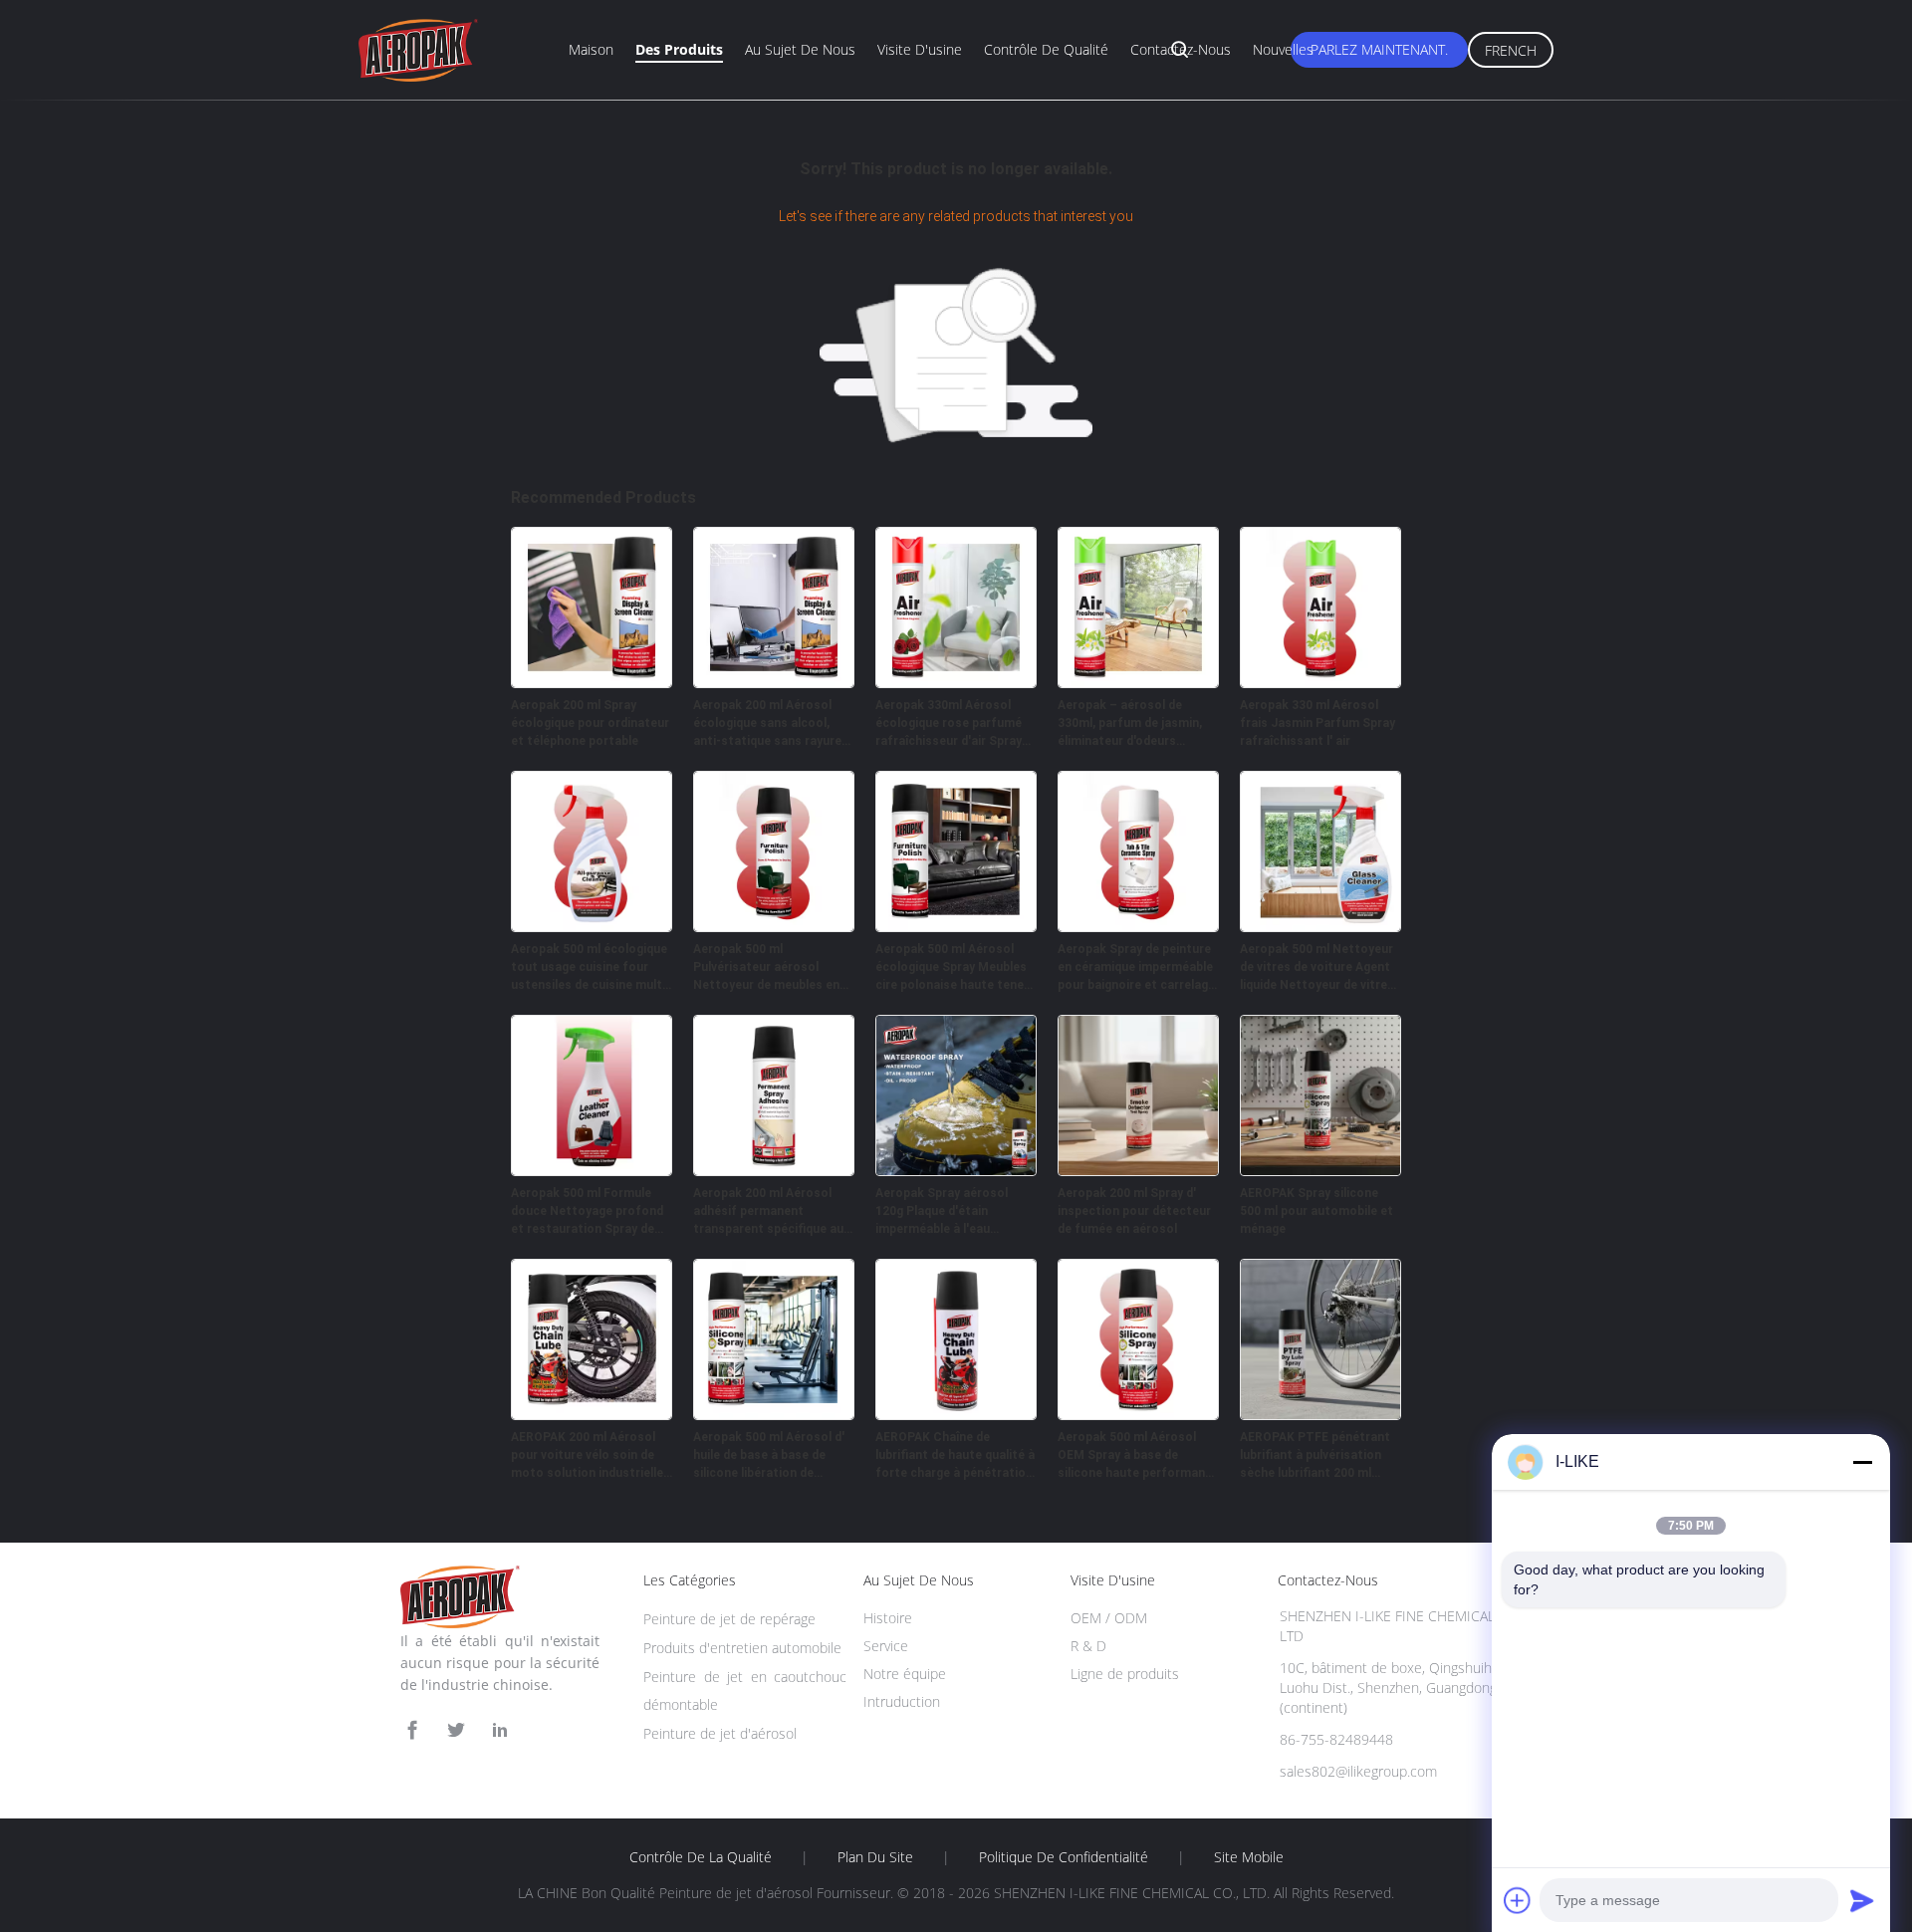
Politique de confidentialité (1064, 1857)
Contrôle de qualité (1046, 49)
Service (886, 1646)
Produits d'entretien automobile (742, 1648)
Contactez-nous (1181, 49)
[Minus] (1862, 1462)
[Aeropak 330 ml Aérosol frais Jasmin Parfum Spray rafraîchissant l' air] (1320, 682)
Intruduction (902, 1701)
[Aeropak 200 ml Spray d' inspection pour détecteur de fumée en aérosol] (1138, 1170)
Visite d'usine (920, 49)
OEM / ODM (1109, 1618)
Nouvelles (1283, 49)
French (1511, 50)
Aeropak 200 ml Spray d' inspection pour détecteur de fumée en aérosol (1134, 1211)
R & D (1088, 1646)
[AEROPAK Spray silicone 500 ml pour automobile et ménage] (1320, 1170)
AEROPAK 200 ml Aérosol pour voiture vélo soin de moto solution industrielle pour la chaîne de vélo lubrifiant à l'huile (587, 1456)
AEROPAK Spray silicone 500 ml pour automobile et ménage (1316, 1211)
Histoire (888, 1618)
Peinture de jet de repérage (729, 1619)
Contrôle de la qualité (701, 1857)
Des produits (679, 49)
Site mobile (1249, 1857)
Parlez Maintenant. (1379, 49)
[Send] (1862, 1900)
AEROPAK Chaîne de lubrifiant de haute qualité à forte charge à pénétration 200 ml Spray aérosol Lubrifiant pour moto (955, 1456)
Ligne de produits (1125, 1674)
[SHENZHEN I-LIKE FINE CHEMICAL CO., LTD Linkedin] (500, 1730)
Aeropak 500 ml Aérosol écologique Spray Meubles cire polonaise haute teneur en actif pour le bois (956, 968)
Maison (591, 49)
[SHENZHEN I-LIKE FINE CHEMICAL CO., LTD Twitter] (456, 1730)
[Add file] (1518, 1900)
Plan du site (875, 1857)
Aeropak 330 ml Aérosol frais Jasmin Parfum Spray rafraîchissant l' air (1317, 723)
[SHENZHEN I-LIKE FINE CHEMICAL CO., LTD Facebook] (412, 1730)
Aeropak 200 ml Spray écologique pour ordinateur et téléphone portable (590, 723)
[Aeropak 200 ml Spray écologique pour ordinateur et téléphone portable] (592, 682)
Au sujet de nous (800, 49)
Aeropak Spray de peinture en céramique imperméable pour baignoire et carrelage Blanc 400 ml (1136, 968)
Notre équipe (905, 1674)
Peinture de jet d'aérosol (720, 1733)
